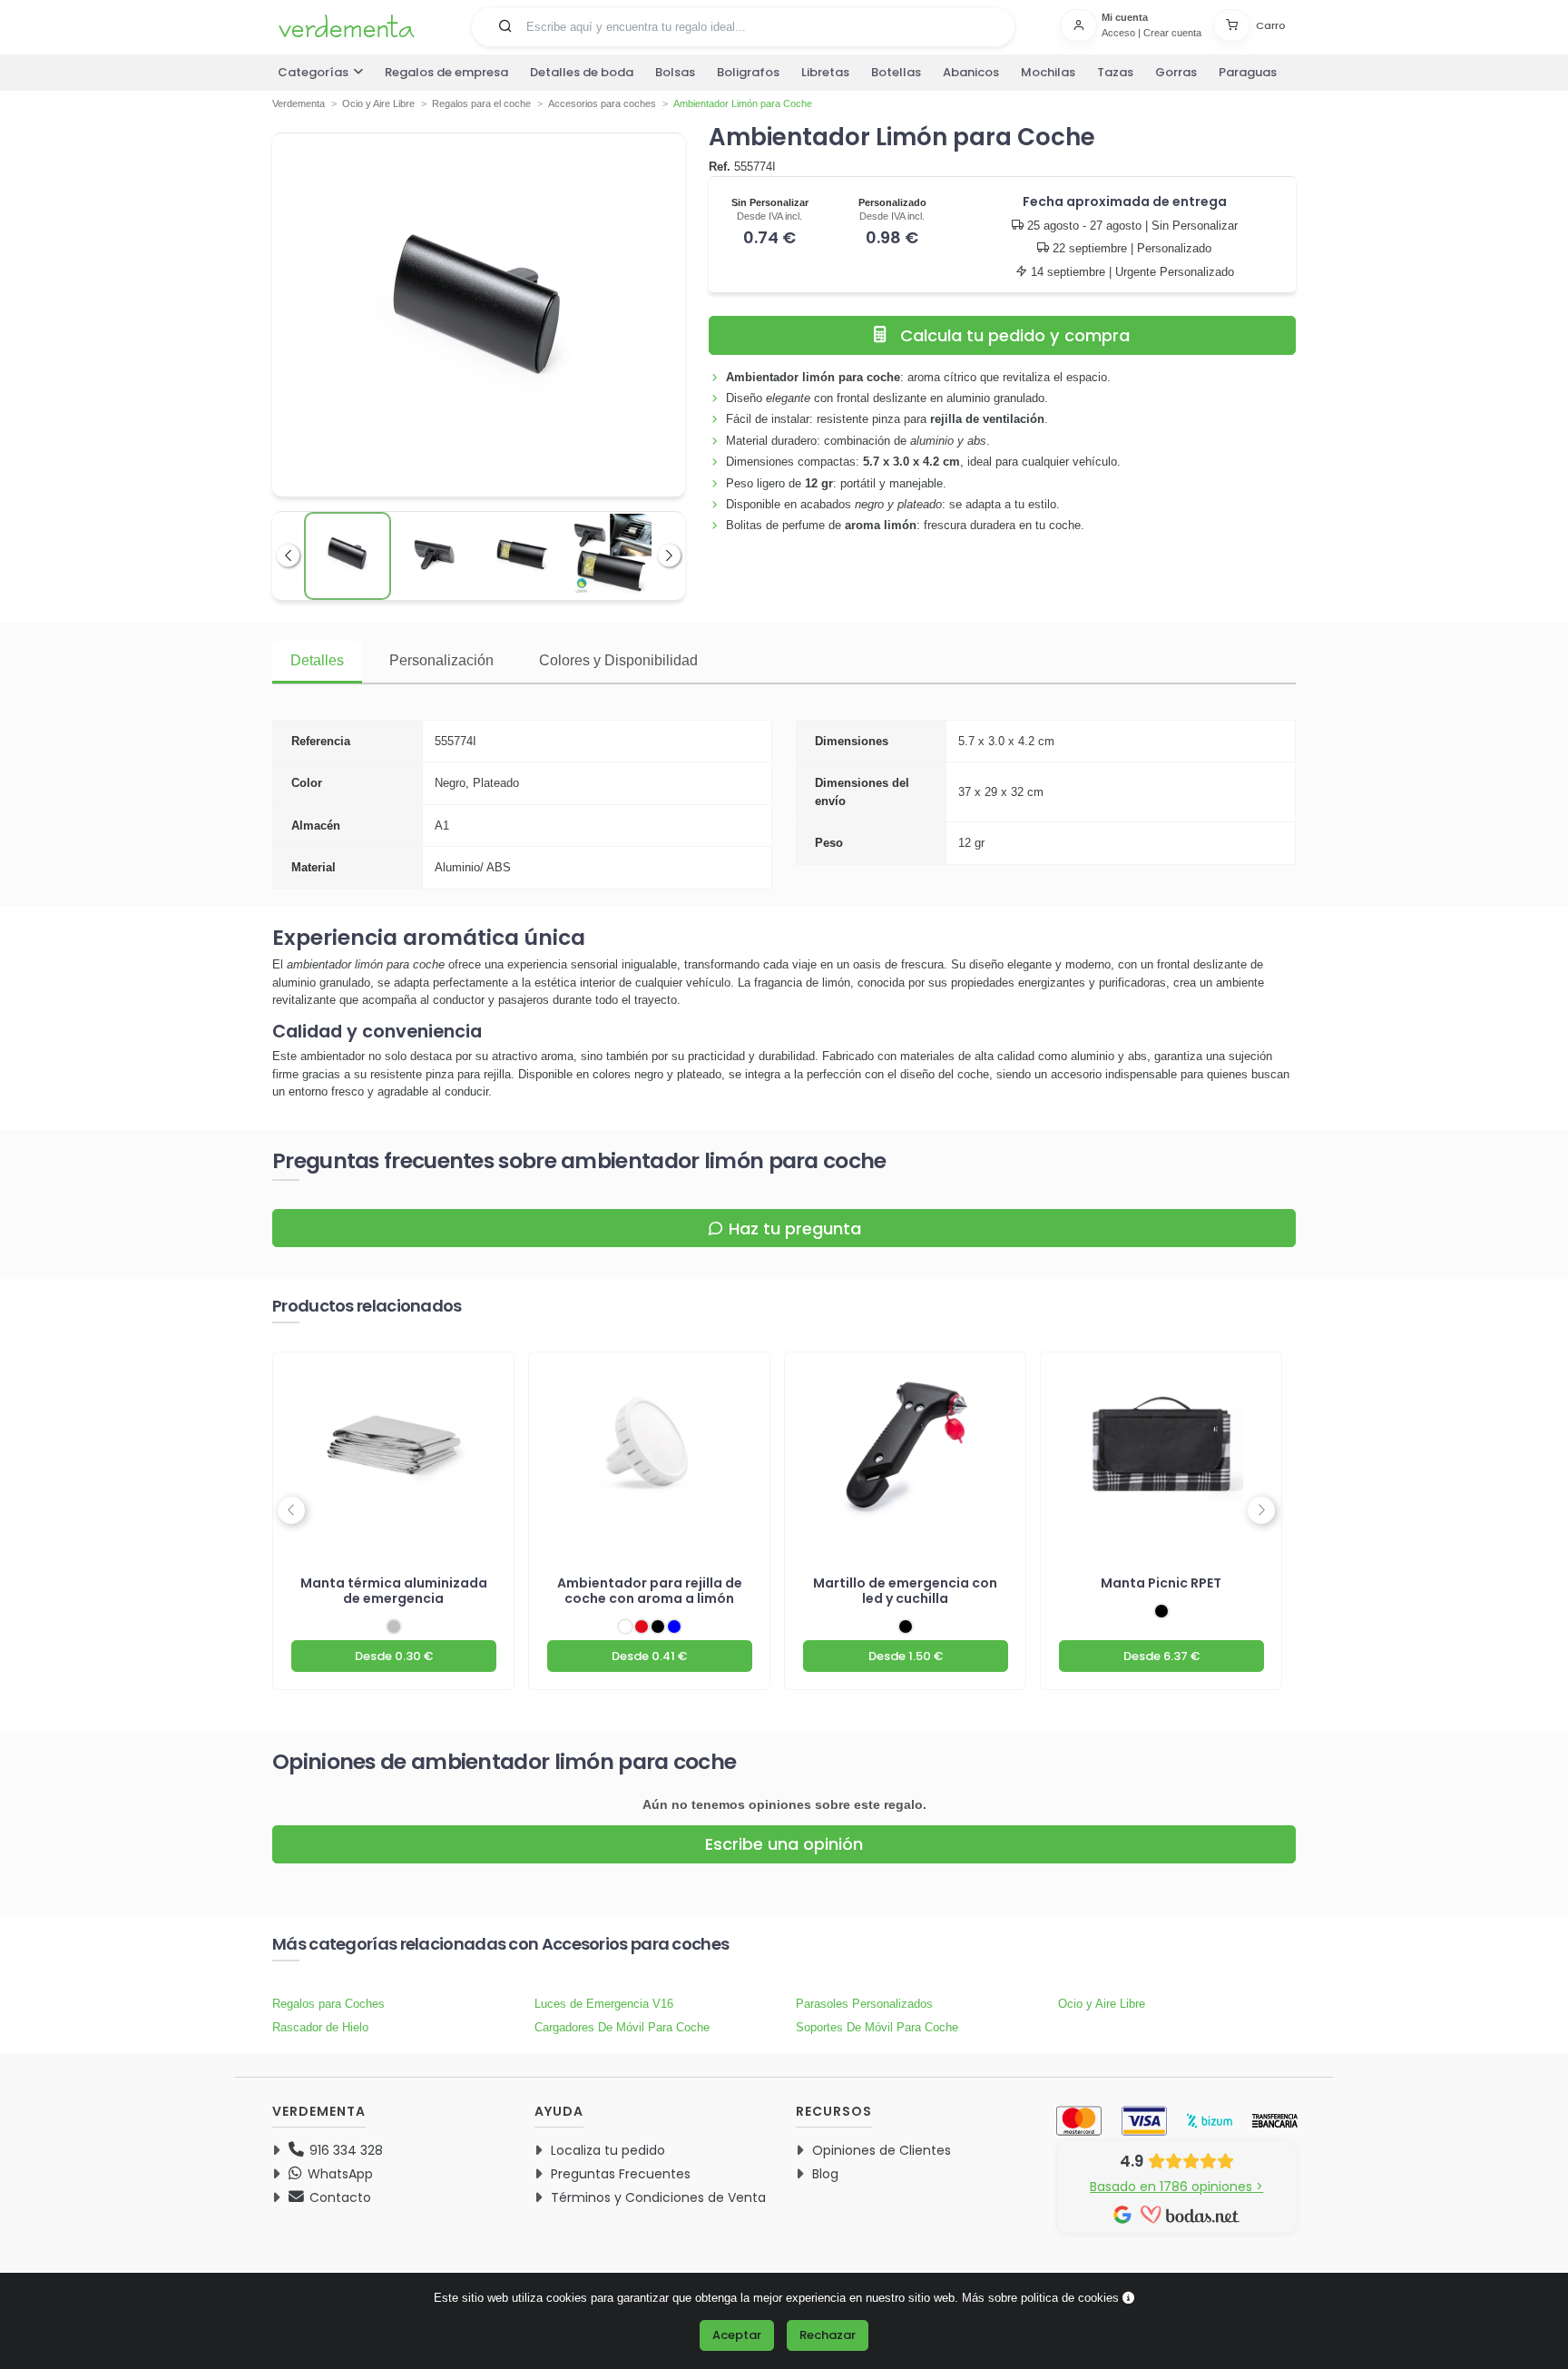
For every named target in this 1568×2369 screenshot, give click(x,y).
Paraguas (1248, 72)
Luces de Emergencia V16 (604, 2004)
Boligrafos (748, 72)
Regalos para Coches (328, 2004)
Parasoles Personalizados (864, 2004)
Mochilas (1048, 72)
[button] (505, 25)
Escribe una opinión (784, 1844)
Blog (825, 2174)
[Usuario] (1081, 25)
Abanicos (971, 72)
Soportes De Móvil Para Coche (877, 2027)
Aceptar (737, 2335)
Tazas (1115, 72)
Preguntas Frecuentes (621, 2174)
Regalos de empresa (446, 72)
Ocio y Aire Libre (1102, 2004)
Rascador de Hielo (320, 2027)
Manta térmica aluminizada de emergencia (394, 1591)
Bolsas (675, 72)
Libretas (825, 72)
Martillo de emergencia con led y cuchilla (905, 1591)
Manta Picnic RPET (1161, 1583)
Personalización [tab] (441, 660)
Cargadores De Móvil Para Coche (622, 2027)
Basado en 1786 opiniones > (1176, 2187)
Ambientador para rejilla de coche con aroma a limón (650, 1591)
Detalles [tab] (317, 660)
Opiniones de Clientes (882, 2150)
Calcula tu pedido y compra (1015, 335)
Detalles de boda (582, 72)
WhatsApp (338, 2174)
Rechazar (828, 2335)
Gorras (1176, 72)
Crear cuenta (1172, 33)
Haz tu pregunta (795, 1229)
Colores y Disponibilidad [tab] (618, 660)
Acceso (1118, 33)
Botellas (896, 72)
